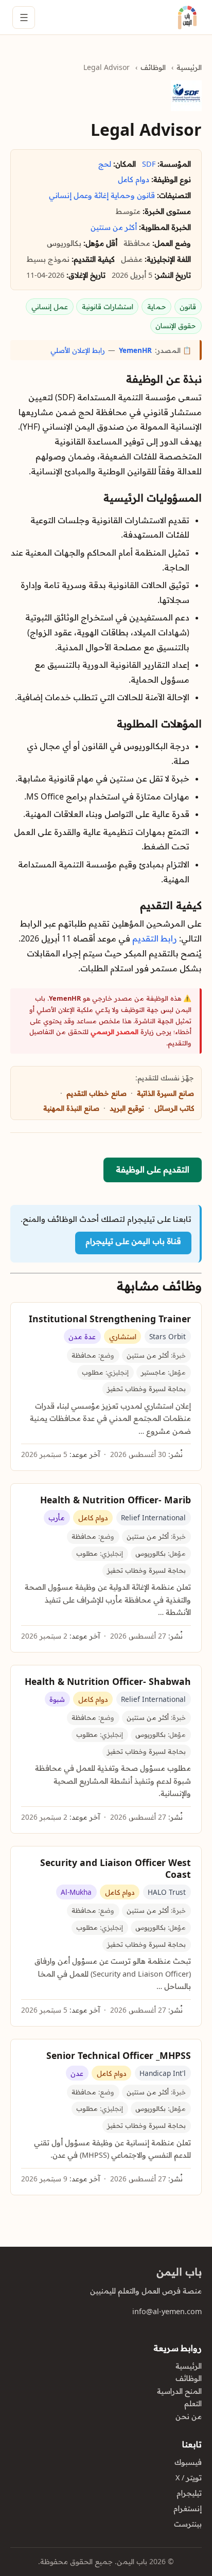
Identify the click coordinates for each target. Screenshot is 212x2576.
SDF (149, 164)
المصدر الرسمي (114, 1032)
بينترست (188, 2524)
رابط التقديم (155, 938)
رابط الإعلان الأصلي (78, 350)
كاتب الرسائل (174, 1108)
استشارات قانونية (108, 306)
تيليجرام (189, 2493)
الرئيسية (189, 67)
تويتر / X (189, 2478)
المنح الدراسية (179, 2391)
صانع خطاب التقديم (96, 1093)
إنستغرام (188, 2509)
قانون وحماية (133, 196)
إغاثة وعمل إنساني (79, 196)
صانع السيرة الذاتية (165, 1093)
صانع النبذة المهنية (71, 1108)
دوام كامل (134, 180)
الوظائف (153, 67)
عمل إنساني (50, 306)
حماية (157, 306)
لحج (105, 164)
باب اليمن (179, 2272)
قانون (188, 306)
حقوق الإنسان (176, 325)
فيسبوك (188, 2462)
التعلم (193, 2404)
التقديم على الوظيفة (153, 1169)
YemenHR (135, 350)
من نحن (189, 2417)
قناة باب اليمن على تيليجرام (133, 1241)
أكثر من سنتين (114, 227)
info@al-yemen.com (167, 2312)
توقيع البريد (127, 1108)
